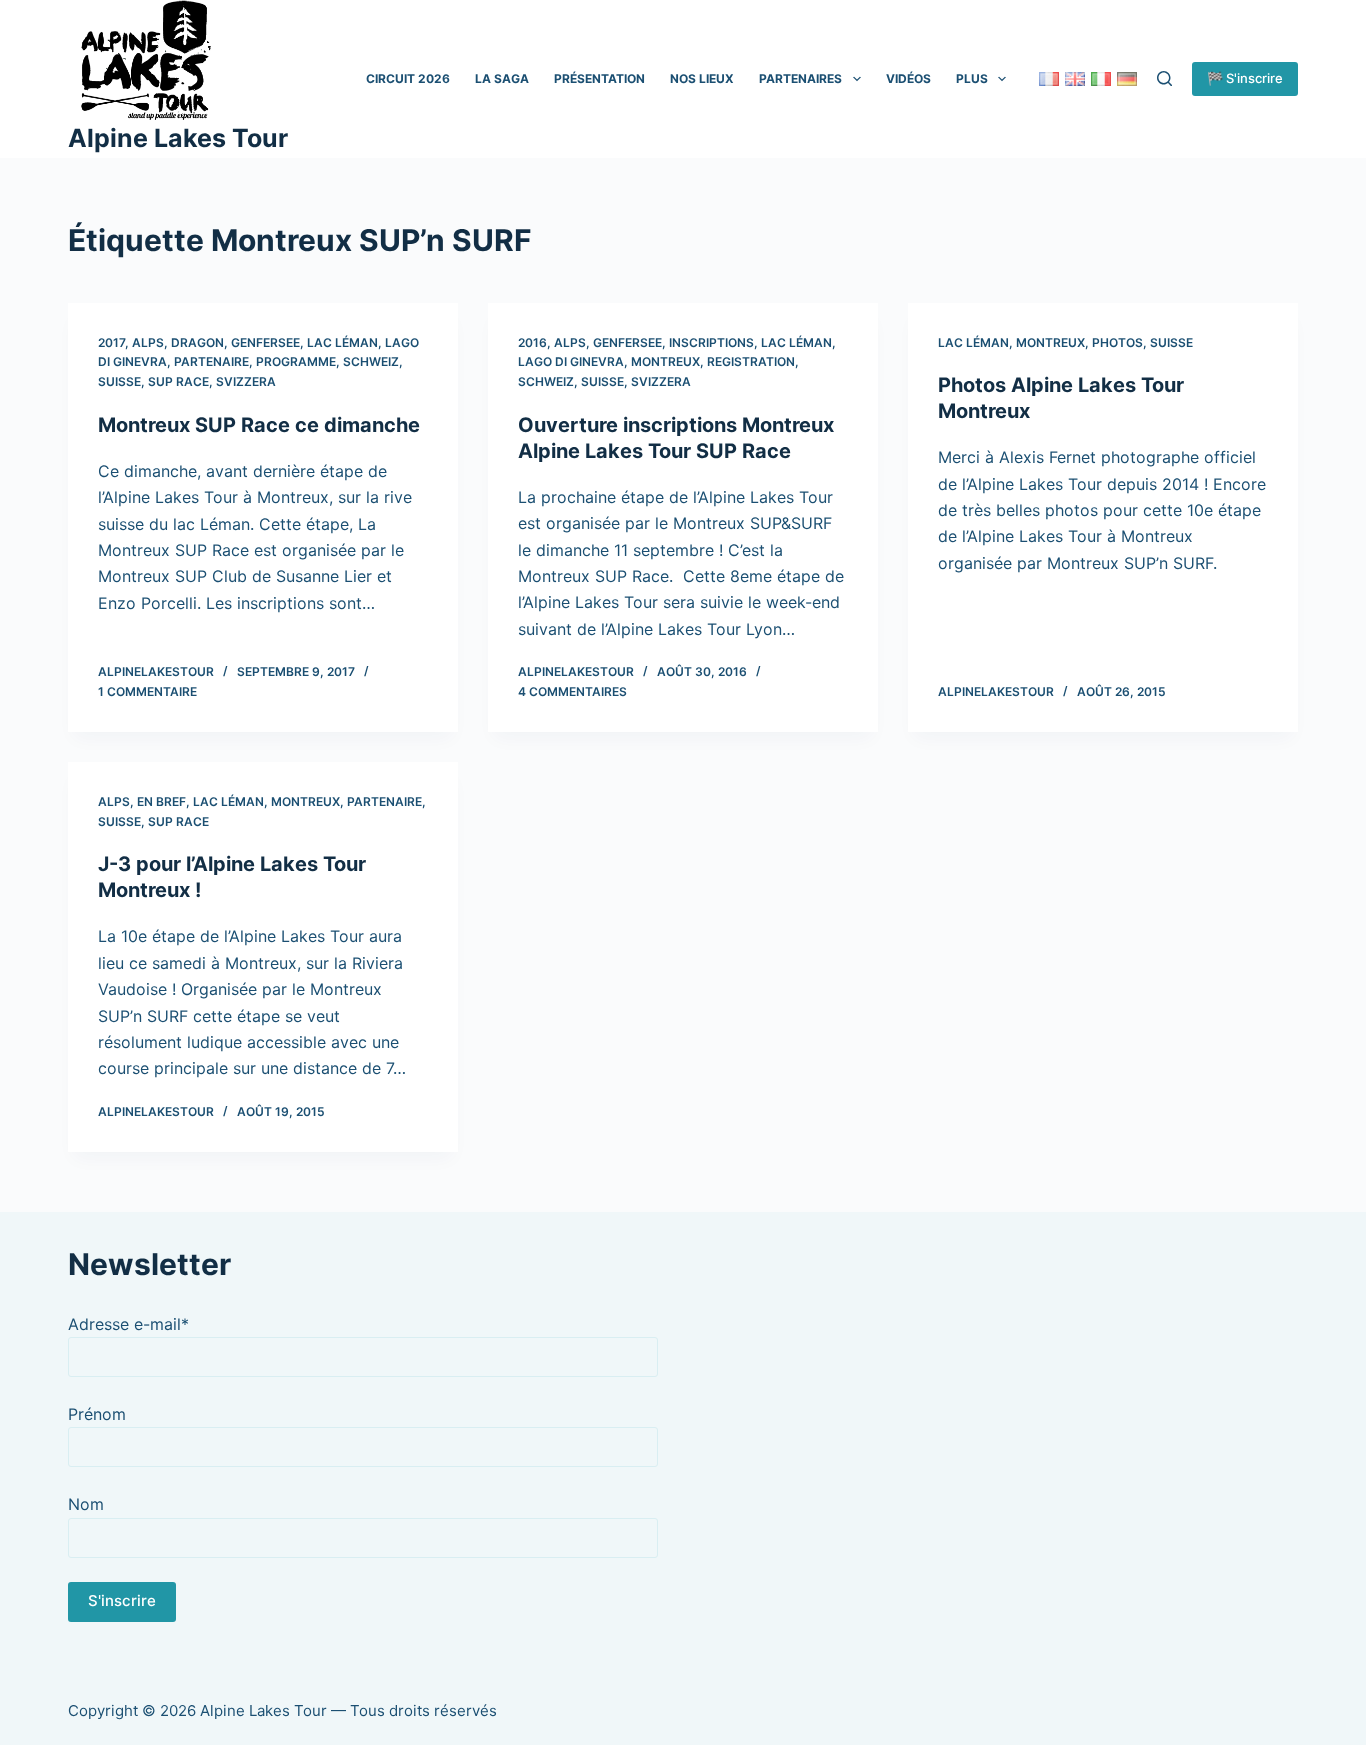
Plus (972, 78)
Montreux (665, 361)
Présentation (599, 78)
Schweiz (371, 361)
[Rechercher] (1164, 78)
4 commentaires (572, 691)
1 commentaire (147, 691)
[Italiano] (1101, 79)
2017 (111, 342)
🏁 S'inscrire (1245, 78)
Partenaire (211, 361)
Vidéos (908, 78)
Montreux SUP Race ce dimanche (259, 425)
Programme (296, 361)
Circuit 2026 (408, 78)
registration (751, 361)
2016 (532, 342)
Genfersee (265, 342)
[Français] (1049, 79)
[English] (1075, 79)
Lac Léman (342, 342)
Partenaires (800, 78)
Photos (1117, 342)
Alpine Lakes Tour (178, 138)
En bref (161, 801)
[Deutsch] (1127, 79)
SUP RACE (178, 381)
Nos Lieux (702, 78)
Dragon (197, 342)
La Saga (502, 78)
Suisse (119, 381)
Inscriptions (711, 342)
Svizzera (246, 381)
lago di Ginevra (571, 361)
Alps (148, 342)
